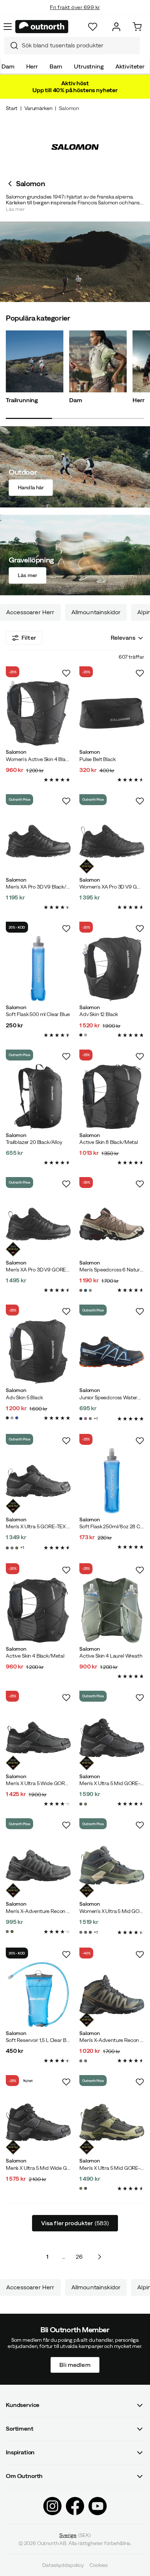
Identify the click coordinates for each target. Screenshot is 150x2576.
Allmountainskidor (96, 612)
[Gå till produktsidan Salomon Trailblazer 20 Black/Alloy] (38, 1097)
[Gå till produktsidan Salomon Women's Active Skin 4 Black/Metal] (38, 713)
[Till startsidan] (42, 27)
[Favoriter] (93, 27)
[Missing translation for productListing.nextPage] (99, 2257)
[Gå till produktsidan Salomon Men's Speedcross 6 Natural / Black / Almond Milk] (112, 1224)
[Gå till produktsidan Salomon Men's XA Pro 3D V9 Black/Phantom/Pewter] (38, 841)
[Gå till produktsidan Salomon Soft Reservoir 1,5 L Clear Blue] (38, 1995)
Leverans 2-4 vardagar (75, 15)
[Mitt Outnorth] (116, 27)
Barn (56, 66)
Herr (32, 66)
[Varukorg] (137, 27)
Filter (29, 638)
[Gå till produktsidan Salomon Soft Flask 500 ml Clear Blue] (38, 969)
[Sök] (11, 46)
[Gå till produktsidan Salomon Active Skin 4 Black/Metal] (38, 1610)
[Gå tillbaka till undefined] (11, 184)
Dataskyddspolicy (63, 2565)
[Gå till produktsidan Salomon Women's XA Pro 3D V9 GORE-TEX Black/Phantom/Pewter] (112, 841)
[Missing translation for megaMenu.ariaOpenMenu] (8, 27)
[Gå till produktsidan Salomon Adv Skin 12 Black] (112, 969)
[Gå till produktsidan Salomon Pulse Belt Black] (112, 713)
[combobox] (72, 46)
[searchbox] (79, 45)
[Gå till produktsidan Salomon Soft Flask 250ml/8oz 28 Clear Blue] (112, 1481)
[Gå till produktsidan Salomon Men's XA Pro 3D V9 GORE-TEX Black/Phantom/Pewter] (38, 1224)
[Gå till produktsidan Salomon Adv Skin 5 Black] (38, 1352)
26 (79, 2257)
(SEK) (75, 2535)
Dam (8, 66)
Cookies (99, 2565)
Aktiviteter (130, 66)
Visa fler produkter (75, 2223)
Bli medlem (75, 2364)
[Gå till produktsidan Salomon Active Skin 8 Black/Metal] (112, 1097)
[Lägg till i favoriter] (66, 673)
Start (12, 108)
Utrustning (89, 66)
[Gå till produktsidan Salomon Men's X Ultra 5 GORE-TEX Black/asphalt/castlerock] (38, 1481)
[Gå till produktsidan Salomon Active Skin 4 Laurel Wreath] (112, 1610)
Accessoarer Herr (30, 612)
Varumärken (38, 108)
